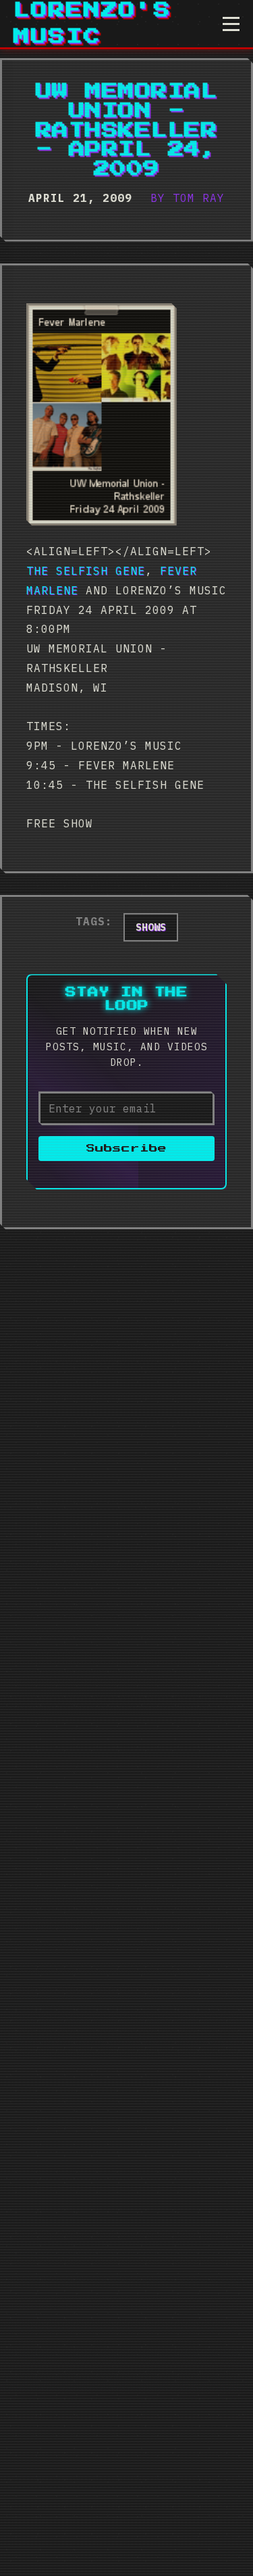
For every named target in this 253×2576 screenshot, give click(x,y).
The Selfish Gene (86, 571)
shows (151, 927)
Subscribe (126, 1149)
